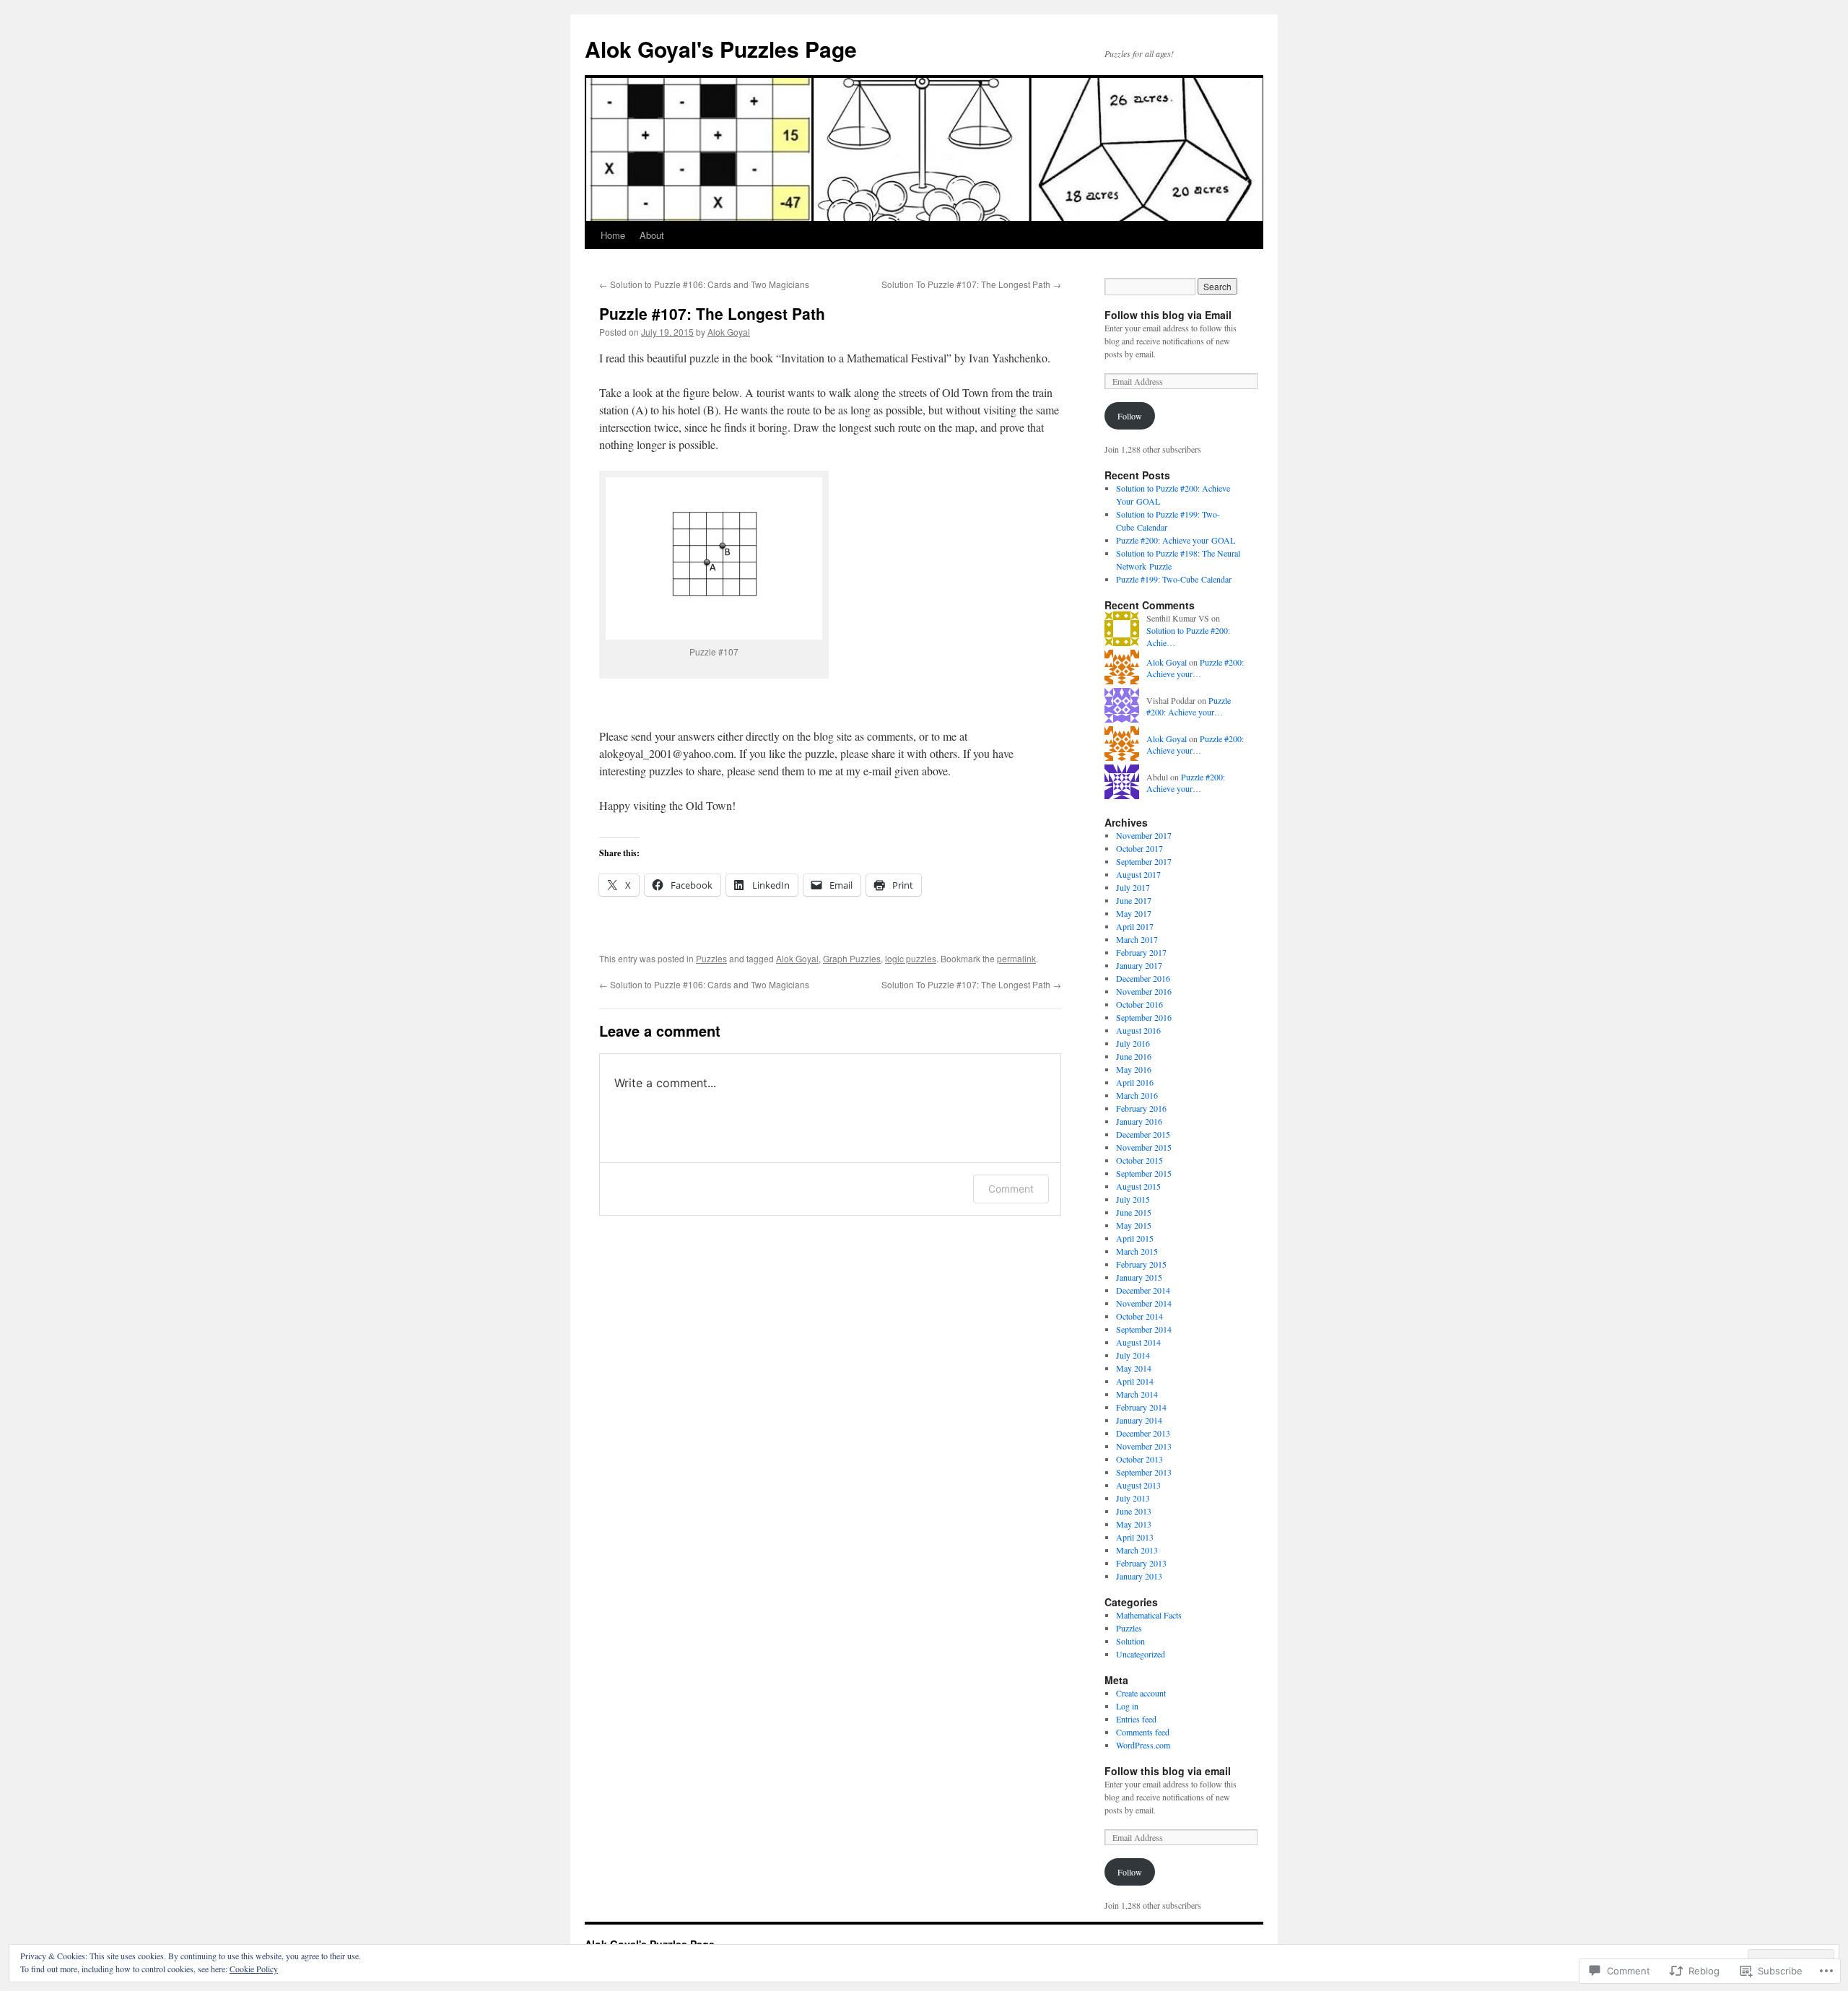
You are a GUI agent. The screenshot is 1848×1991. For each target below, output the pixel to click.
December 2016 (1143, 978)
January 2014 (1139, 1420)
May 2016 (1134, 1069)
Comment (1011, 1189)
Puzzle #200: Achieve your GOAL (1176, 540)
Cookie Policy (254, 1969)
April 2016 (1135, 1082)
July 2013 (1133, 1498)
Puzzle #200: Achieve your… (1195, 668)
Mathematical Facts (1149, 1615)
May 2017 (1134, 913)
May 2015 (1134, 1225)
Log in (1127, 1706)
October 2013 (1139, 1459)
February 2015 (1141, 1264)
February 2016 (1141, 1108)
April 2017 (1135, 926)
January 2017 (1139, 965)
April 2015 (1135, 1238)
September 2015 (1144, 1173)
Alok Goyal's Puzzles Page (721, 49)
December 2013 (1143, 1433)
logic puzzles (911, 958)
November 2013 (1144, 1446)
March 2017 (1137, 939)
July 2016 (1133, 1043)
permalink (1016, 958)
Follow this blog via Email (1168, 315)
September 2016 (1144, 1017)
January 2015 (1139, 1277)
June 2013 (1134, 1511)
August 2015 (1138, 1186)
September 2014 (1144, 1329)
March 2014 (1137, 1394)
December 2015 (1143, 1134)
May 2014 (1134, 1368)
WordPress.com (1143, 1745)
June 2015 (1134, 1212)
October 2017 (1139, 848)
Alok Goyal (729, 332)
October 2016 (1139, 1004)
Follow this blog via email (1168, 1771)
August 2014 (1138, 1342)
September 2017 (1144, 861)
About (652, 235)
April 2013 (1135, 1537)
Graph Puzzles (852, 958)
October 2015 (1139, 1160)
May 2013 (1134, 1524)
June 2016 (1134, 1056)
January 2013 (1139, 1576)
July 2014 (1133, 1355)
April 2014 (1135, 1381)
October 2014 (1139, 1316)
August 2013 (1138, 1485)
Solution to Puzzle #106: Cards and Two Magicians (704, 284)
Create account (1141, 1693)
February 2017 (1141, 952)
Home (613, 235)
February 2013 (1141, 1563)
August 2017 (1138, 874)
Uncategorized (1141, 1654)
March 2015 (1137, 1251)
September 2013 (1144, 1472)
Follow (1130, 416)
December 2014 (1143, 1290)
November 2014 (1144, 1303)
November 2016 (1144, 991)
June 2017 (1134, 900)
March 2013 (1137, 1550)
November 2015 (1144, 1147)
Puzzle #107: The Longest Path (712, 313)
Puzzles (711, 958)
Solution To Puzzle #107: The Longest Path (971, 284)
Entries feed (1136, 1719)
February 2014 (1141, 1407)
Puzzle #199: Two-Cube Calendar (1174, 579)
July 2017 (1133, 887)
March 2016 (1137, 1095)
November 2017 (1144, 835)
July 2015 (1133, 1199)
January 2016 (1139, 1121)
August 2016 (1138, 1030)
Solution (1130, 1641)
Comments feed (1143, 1732)
